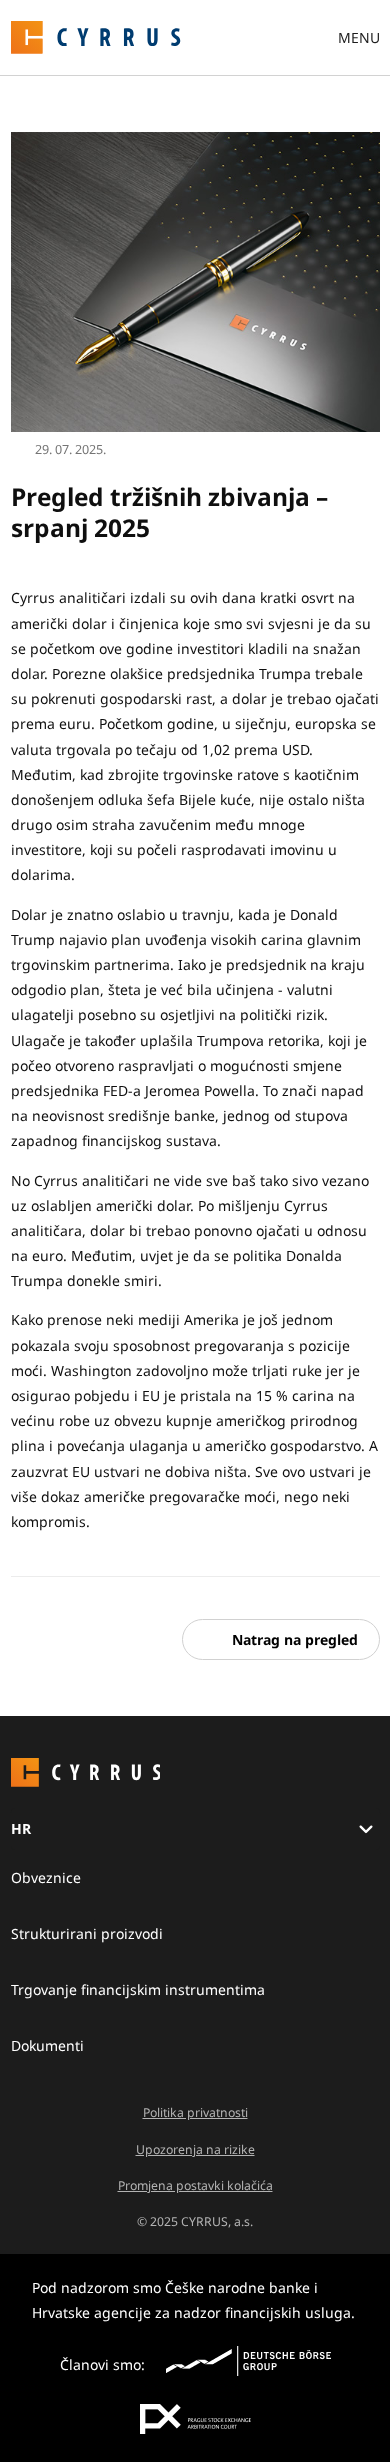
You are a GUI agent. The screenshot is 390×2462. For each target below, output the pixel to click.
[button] (281, 1639)
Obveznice (46, 1877)
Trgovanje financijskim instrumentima (138, 1989)
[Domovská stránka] (96, 35)
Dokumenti (47, 2045)
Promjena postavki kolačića (195, 2185)
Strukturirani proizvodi (87, 1933)
